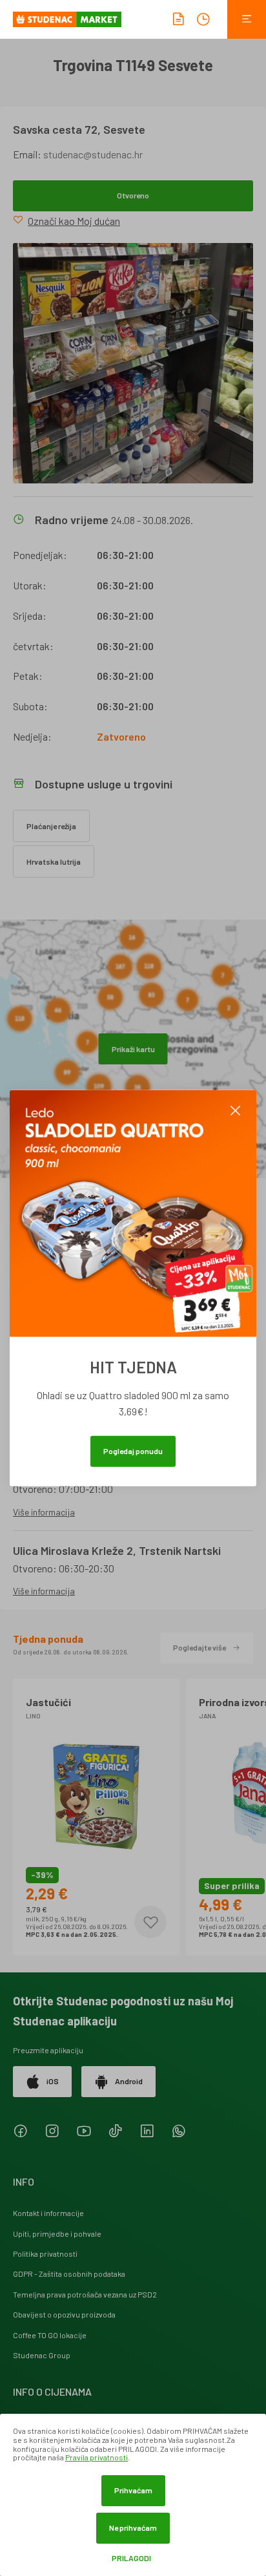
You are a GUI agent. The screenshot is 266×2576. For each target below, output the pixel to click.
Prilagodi (131, 2558)
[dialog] (133, 2495)
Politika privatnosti (45, 2254)
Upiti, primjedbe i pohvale (57, 2233)
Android (129, 2081)
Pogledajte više (200, 1647)
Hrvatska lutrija (54, 861)
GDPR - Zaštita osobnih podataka (69, 2274)
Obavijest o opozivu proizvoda (64, 2314)
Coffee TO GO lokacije (50, 2335)
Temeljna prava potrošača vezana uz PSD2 (85, 2294)
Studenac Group (42, 2355)
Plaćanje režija (51, 826)
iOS (53, 2081)
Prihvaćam (133, 2490)
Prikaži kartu (133, 1049)
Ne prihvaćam (133, 2528)
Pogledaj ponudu (133, 1450)
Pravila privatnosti (97, 2457)
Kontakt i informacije (48, 2213)
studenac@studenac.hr (93, 154)
